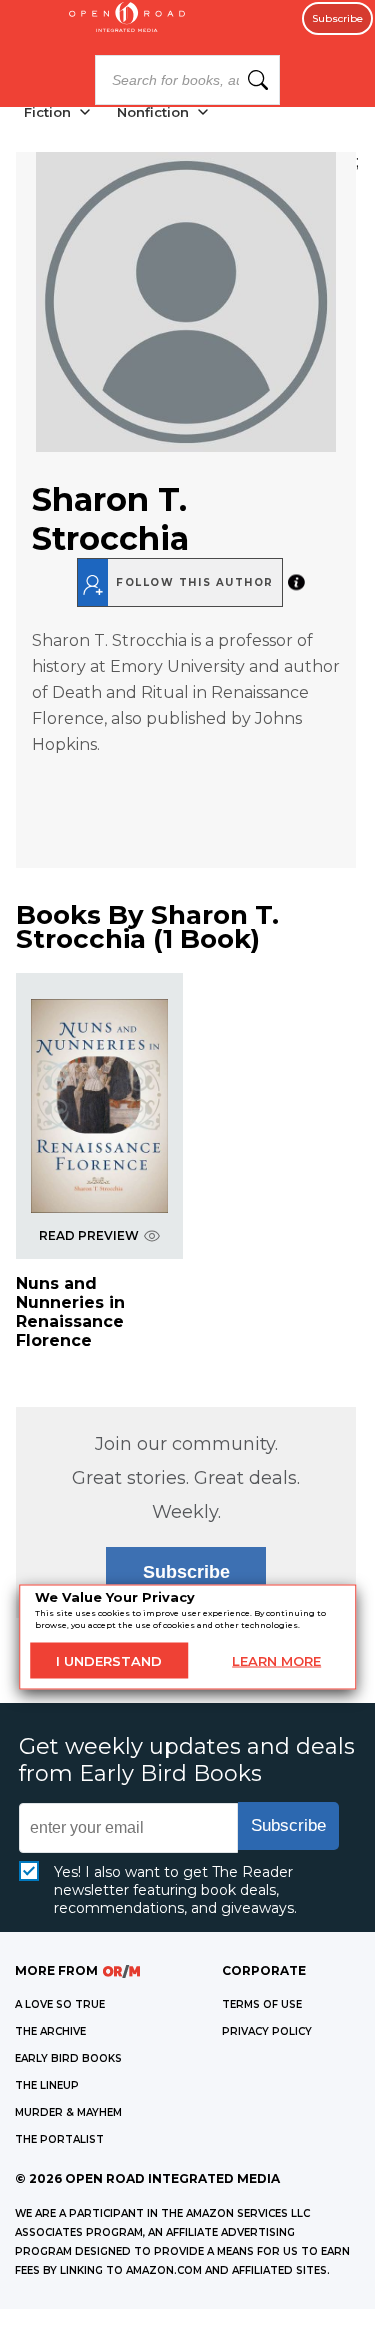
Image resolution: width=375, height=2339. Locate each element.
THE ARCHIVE (50, 2031)
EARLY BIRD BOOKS (68, 2058)
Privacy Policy (267, 2031)
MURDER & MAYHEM (68, 2112)
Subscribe (337, 18)
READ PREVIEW (89, 1235)
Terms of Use (262, 2004)
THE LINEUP (47, 2085)
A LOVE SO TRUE (60, 2004)
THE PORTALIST (59, 2139)
